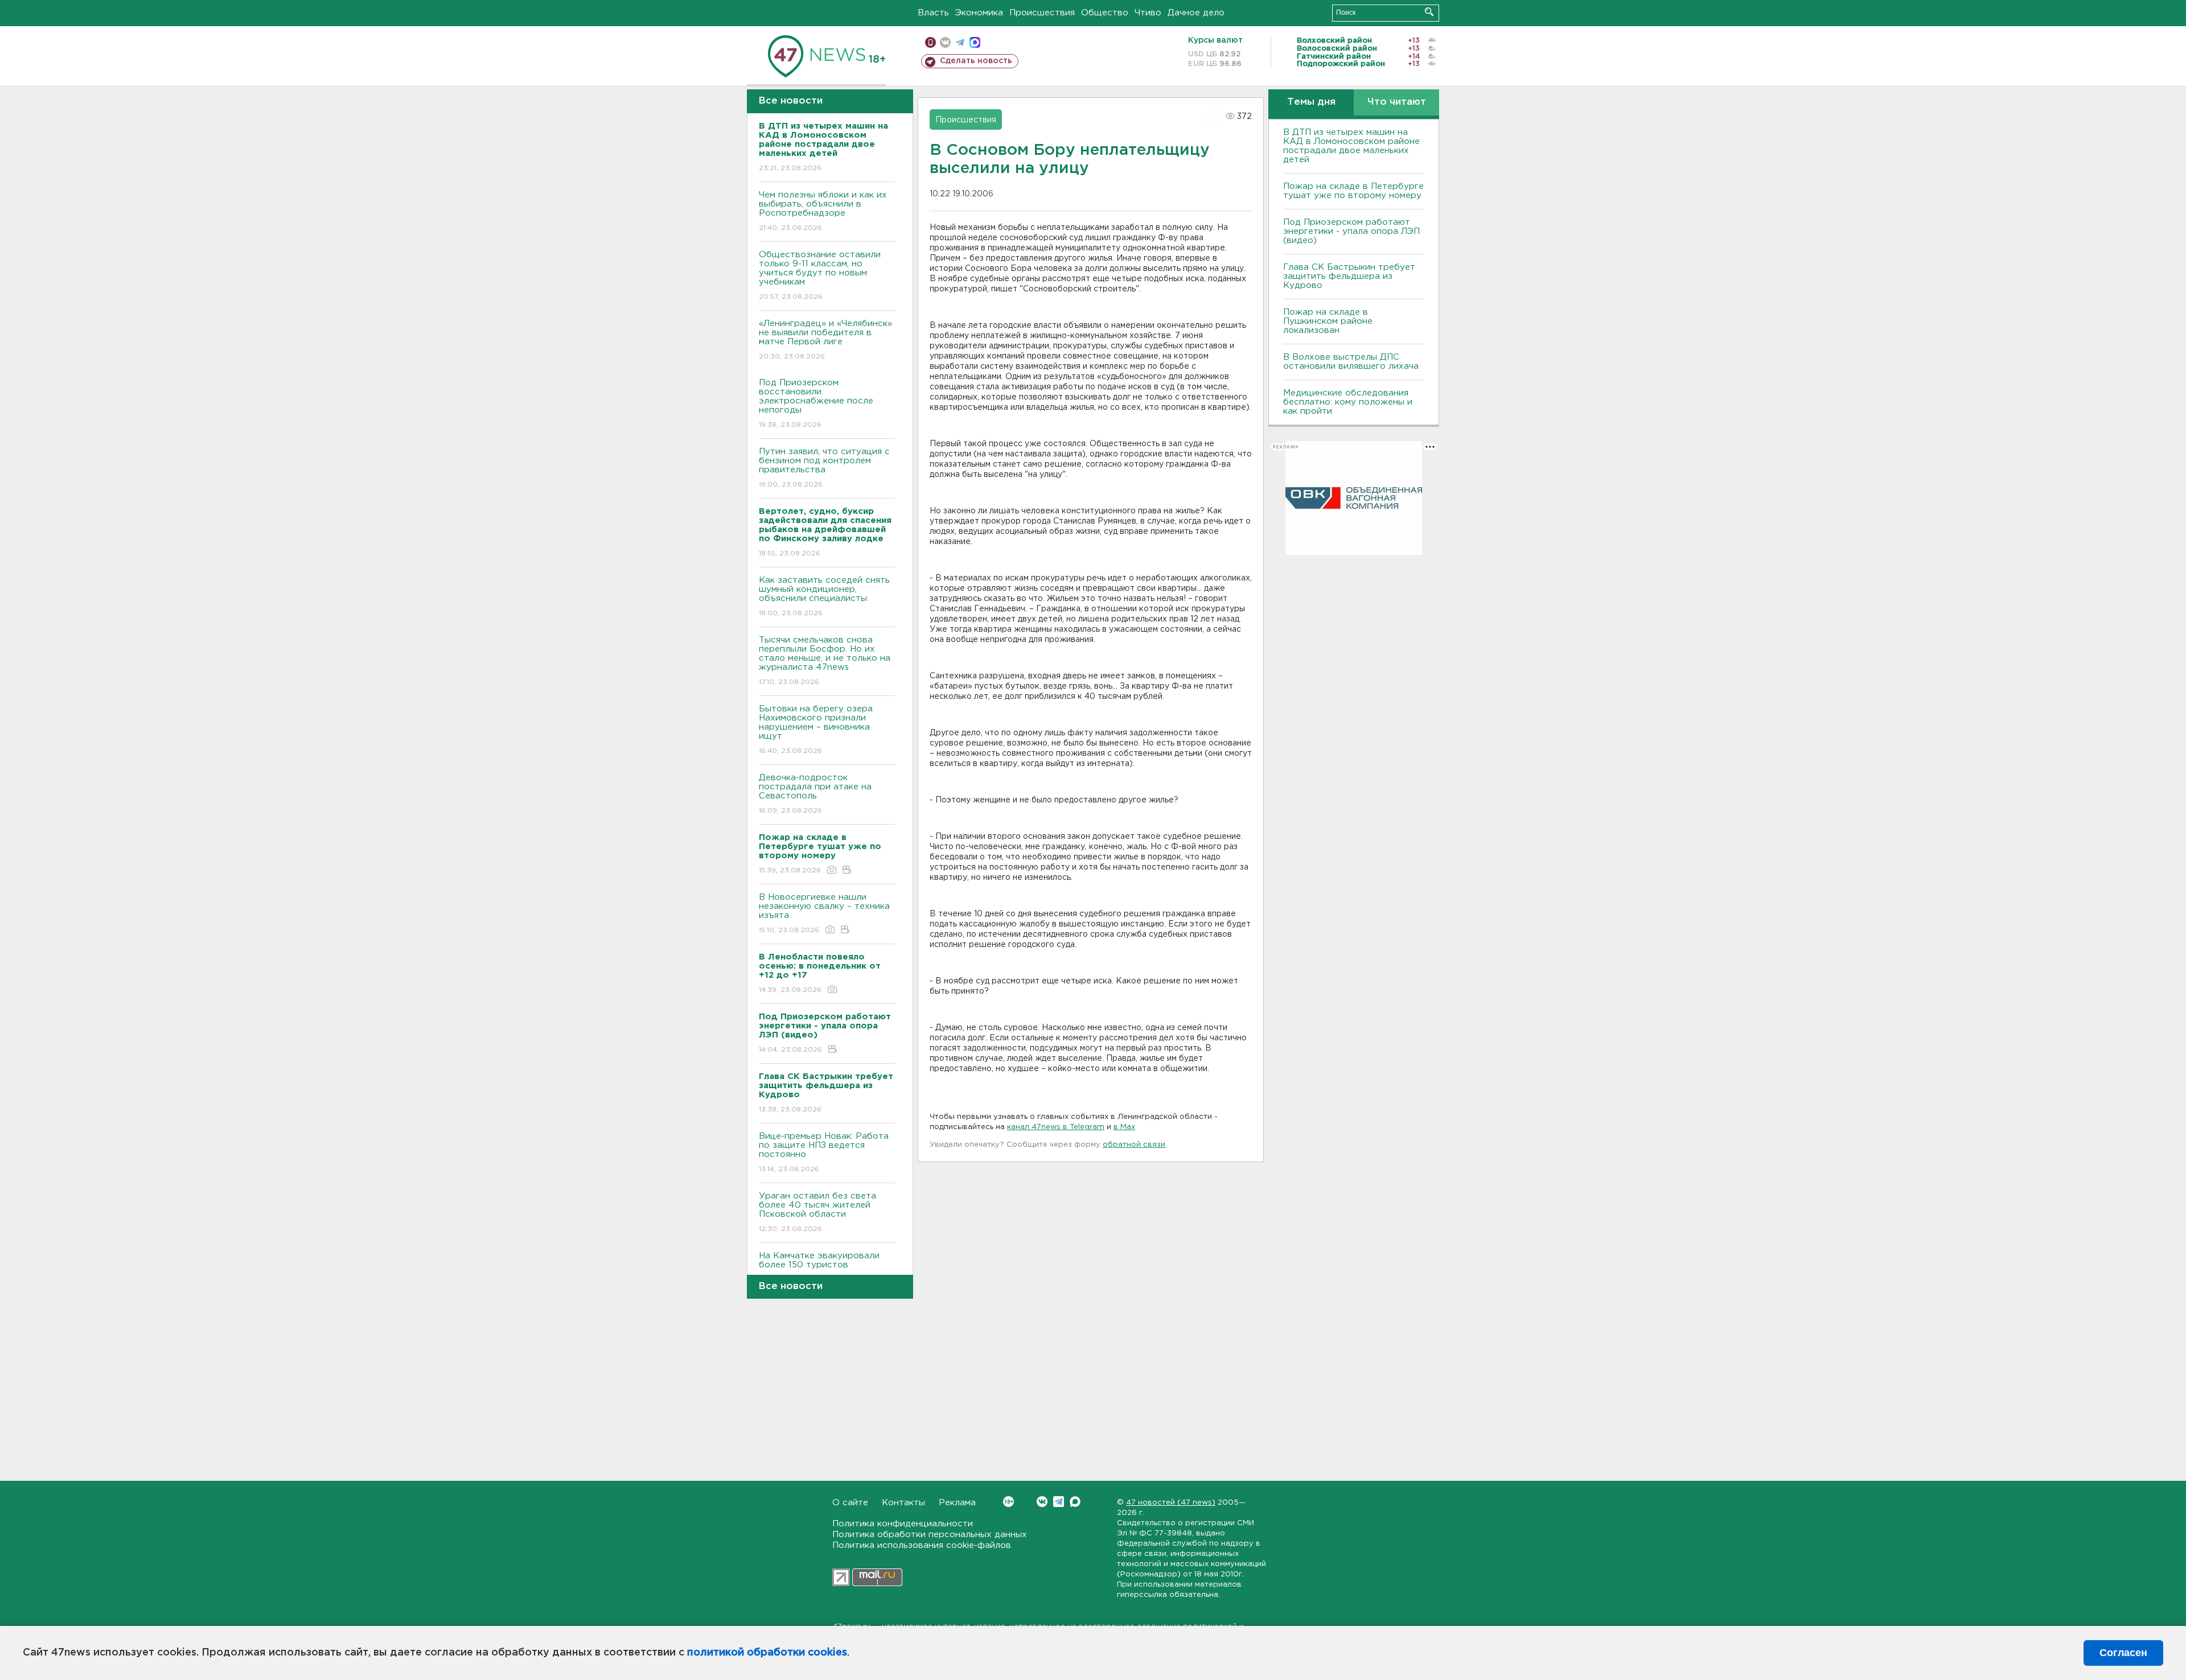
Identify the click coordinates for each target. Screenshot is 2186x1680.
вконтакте (945, 42)
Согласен (2123, 1653)
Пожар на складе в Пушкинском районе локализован (1328, 321)
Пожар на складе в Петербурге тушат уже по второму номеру (1353, 191)
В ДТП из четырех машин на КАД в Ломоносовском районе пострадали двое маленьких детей (1351, 146)
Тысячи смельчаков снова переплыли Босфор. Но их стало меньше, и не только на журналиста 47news (825, 661)
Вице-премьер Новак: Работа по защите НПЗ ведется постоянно (824, 1152)
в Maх (1124, 1127)
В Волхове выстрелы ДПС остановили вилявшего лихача (1351, 362)
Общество (1105, 13)
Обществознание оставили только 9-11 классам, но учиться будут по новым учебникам (820, 275)
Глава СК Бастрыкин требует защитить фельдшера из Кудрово (1349, 276)
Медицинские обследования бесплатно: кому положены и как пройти (1348, 402)
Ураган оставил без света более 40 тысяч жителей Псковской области (817, 1212)
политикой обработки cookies (767, 1653)
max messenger (975, 42)
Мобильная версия (930, 42)
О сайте (850, 1503)
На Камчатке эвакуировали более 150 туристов (819, 1267)
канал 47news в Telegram (1056, 1127)
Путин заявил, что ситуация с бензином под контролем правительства (824, 468)
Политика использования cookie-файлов (922, 1545)
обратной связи (1134, 1145)
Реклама (957, 1503)
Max (1075, 1502)
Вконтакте (1042, 1502)
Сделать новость (976, 61)
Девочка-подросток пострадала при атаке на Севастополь (815, 794)
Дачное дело (1196, 13)
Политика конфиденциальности (903, 1524)
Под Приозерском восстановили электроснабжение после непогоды (816, 403)
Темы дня (1311, 102)
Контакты (903, 1503)
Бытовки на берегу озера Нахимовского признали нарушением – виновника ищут (816, 730)
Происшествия (1042, 13)
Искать (1429, 12)
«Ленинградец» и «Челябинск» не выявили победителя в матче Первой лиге (825, 340)
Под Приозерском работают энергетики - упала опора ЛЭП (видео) (1351, 231)
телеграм (960, 42)
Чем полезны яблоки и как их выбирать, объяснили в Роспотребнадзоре (823, 211)
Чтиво (1148, 13)
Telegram (1059, 1502)
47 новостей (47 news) (1171, 1503)
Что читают (1397, 102)
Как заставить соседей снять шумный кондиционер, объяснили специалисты (824, 596)
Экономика (979, 13)
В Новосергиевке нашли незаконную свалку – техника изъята (824, 913)
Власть (933, 13)
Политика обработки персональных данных (930, 1535)
